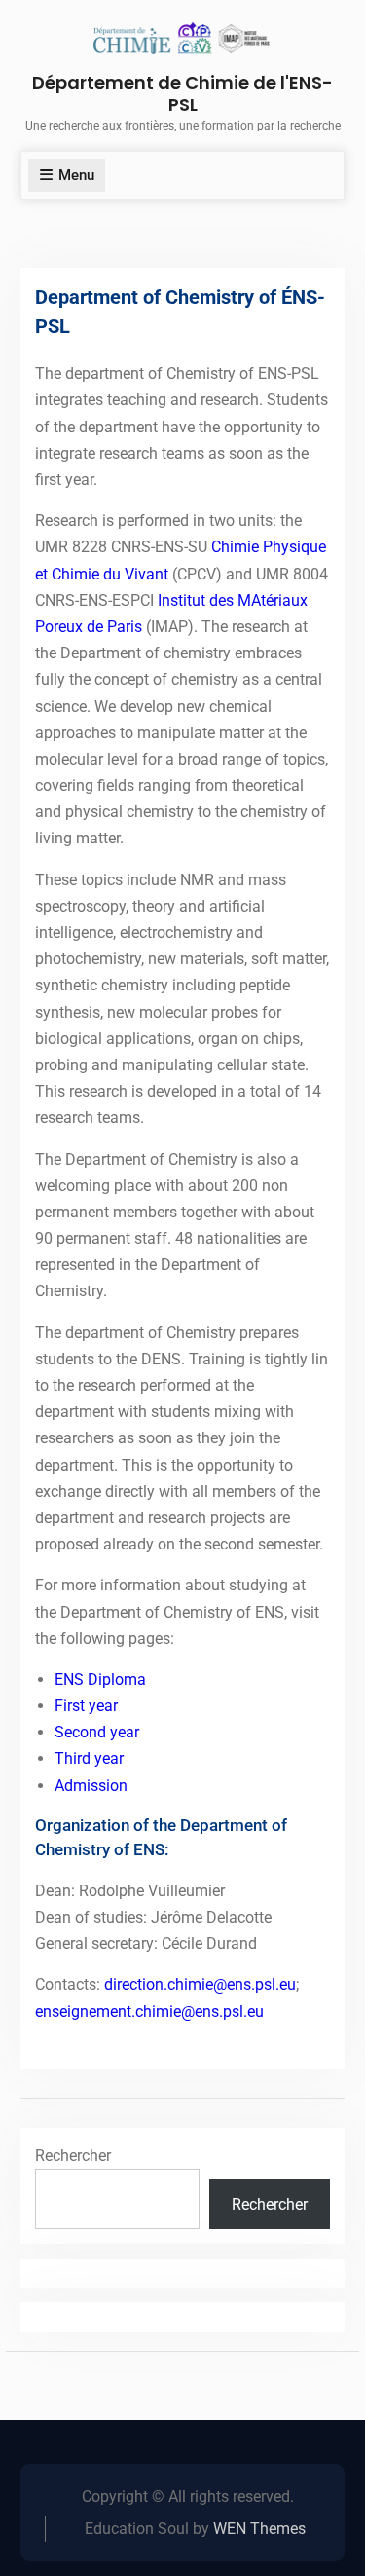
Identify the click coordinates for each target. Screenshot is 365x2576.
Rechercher (73, 2156)
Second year (97, 1732)
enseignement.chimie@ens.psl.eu (149, 2012)
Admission (91, 1786)
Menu (76, 175)
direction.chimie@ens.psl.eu (200, 1984)
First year (86, 1706)
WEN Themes (259, 2529)
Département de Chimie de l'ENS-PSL (182, 93)
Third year (89, 1758)
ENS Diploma (100, 1680)
